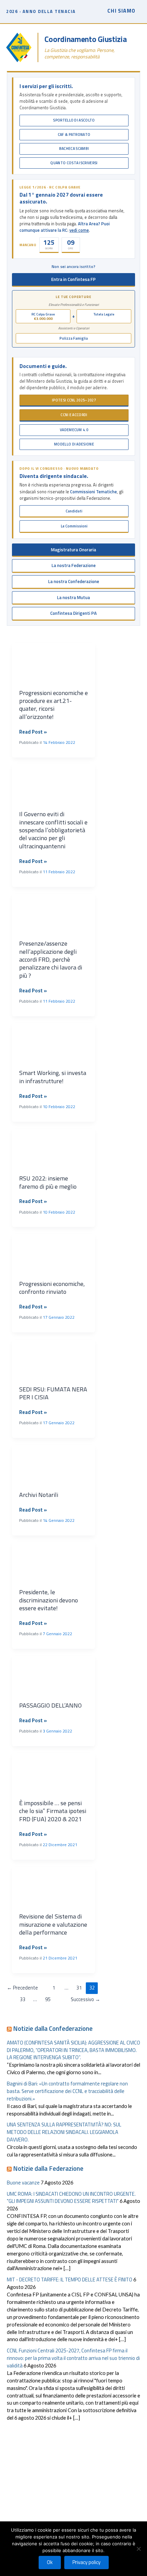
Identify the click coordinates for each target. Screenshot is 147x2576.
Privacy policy (86, 2562)
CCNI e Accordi (74, 415)
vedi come (79, 230)
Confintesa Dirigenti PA (73, 613)
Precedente (22, 1988)
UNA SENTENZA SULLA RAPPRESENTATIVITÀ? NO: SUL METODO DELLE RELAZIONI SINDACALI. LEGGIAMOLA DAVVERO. (64, 2132)
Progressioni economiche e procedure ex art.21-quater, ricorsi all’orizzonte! (54, 705)
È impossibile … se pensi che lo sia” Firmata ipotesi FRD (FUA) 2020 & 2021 (53, 1811)
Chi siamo (121, 11)
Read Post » (33, 732)
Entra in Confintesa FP (73, 279)
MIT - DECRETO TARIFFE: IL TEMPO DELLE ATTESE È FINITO (70, 2280)
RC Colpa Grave (43, 316)
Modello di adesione (74, 444)
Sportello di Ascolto (74, 120)
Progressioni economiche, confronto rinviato (52, 1288)
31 (79, 1988)
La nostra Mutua (73, 597)
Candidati (74, 511)
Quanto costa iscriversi (74, 163)
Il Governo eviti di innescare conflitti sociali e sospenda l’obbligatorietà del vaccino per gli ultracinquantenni (53, 830)
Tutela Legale (104, 314)
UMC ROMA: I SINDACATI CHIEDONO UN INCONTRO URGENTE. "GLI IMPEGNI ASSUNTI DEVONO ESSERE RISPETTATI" (71, 2198)
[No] (138, 2549)
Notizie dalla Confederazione (53, 2028)
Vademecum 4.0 (74, 430)
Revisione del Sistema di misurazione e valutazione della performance (53, 1924)
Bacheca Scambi (74, 148)
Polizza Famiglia (74, 338)
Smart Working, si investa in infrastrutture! (53, 1077)
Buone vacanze (23, 2183)
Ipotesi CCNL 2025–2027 (74, 400)
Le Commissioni (74, 526)
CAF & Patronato (74, 135)
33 (23, 1999)
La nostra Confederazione (74, 581)
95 (48, 1999)
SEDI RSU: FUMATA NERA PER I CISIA (53, 1393)
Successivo (85, 1999)
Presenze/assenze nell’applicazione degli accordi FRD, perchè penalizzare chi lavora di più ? (51, 959)
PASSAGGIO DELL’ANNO (50, 1705)
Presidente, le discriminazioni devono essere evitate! (49, 1600)
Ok (50, 2562)
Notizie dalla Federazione (48, 2168)
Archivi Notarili (39, 1495)
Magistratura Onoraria (73, 550)
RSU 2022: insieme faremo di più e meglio (48, 1182)
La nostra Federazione (74, 565)
